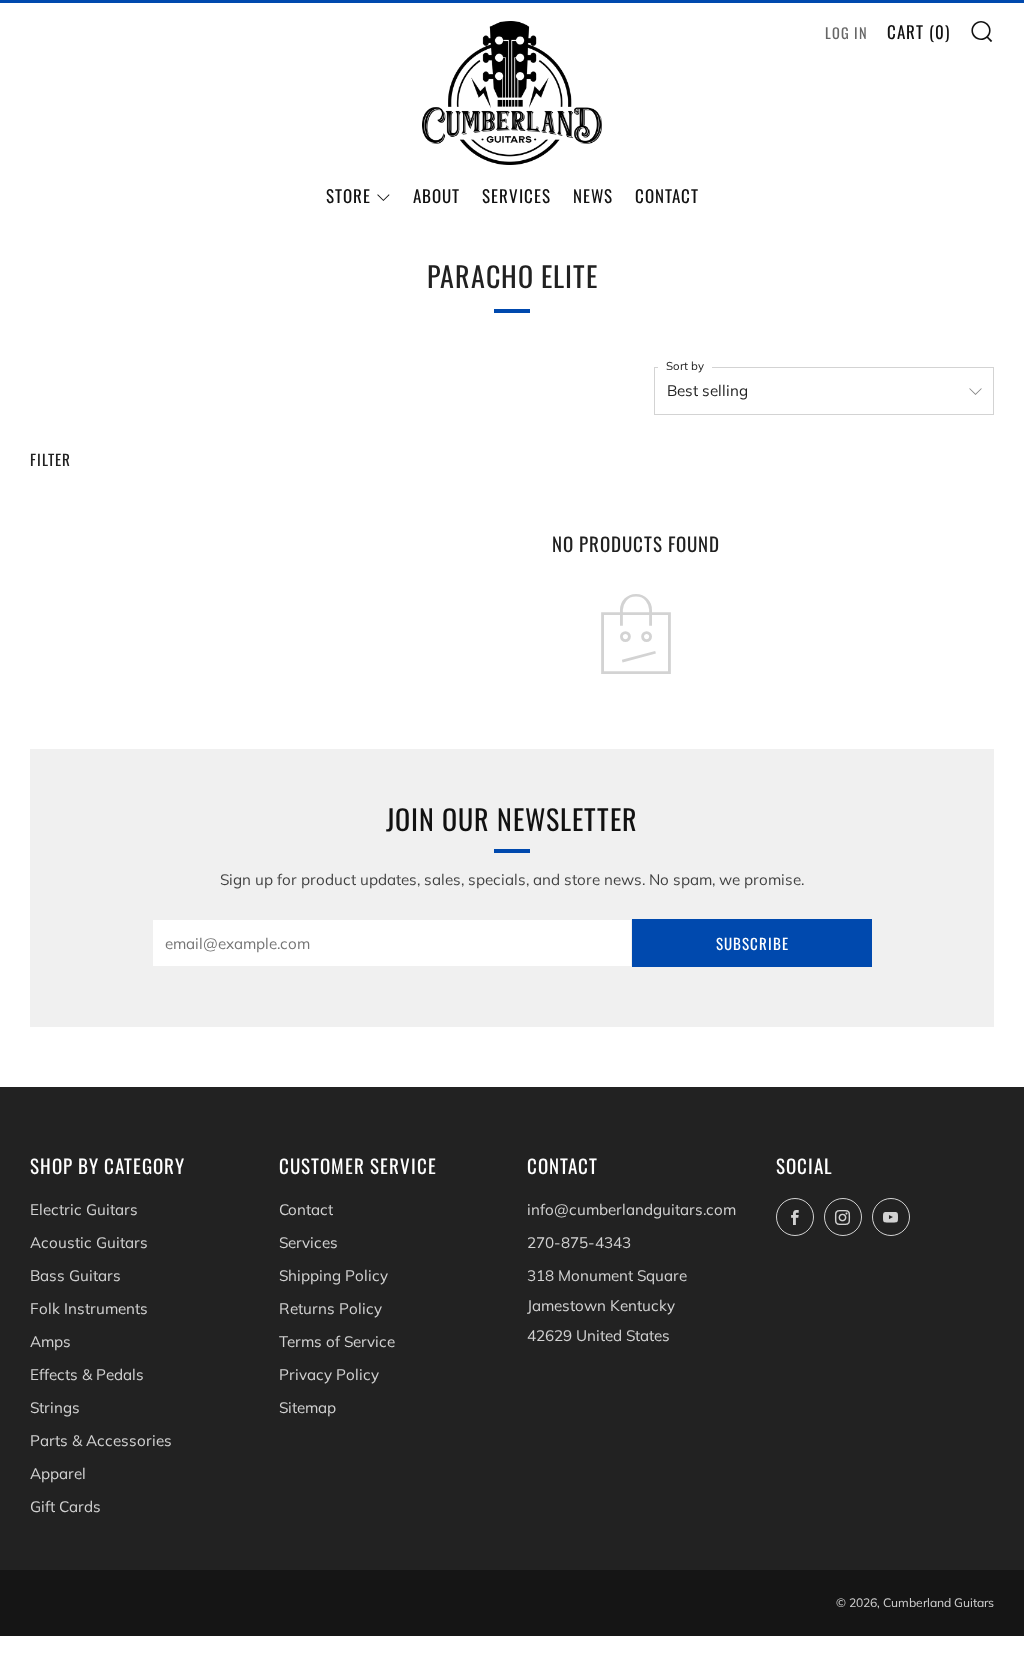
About (436, 195)
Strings (55, 1407)
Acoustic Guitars (89, 1242)
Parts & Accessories (101, 1440)
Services (516, 195)
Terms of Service (337, 1341)
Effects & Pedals (87, 1374)
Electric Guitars (84, 1209)
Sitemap (307, 1407)
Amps (50, 1341)
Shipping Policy (333, 1275)
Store (348, 195)
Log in (846, 32)
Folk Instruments (89, 1308)
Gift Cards (65, 1506)
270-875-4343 (579, 1242)
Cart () (918, 31)
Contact (667, 195)
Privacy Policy (329, 1374)
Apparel (58, 1473)
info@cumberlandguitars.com (631, 1209)
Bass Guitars (75, 1275)
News (593, 195)
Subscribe (752, 943)
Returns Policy (330, 1308)
